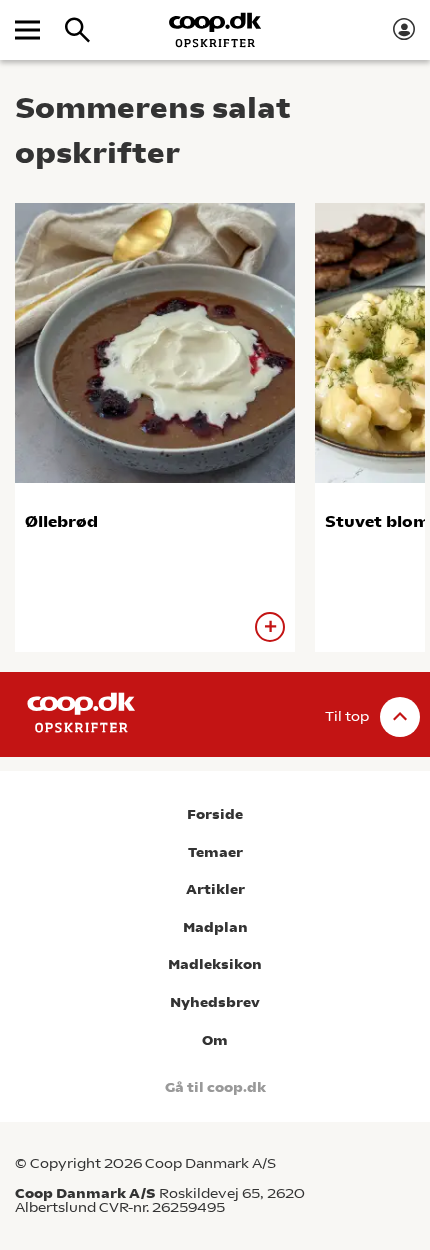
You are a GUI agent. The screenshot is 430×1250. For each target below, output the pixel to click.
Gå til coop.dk (215, 1087)
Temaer (215, 852)
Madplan (215, 927)
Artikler (215, 889)
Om (215, 1040)
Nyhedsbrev (215, 1002)
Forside (215, 814)
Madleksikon (215, 964)
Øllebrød (61, 521)
